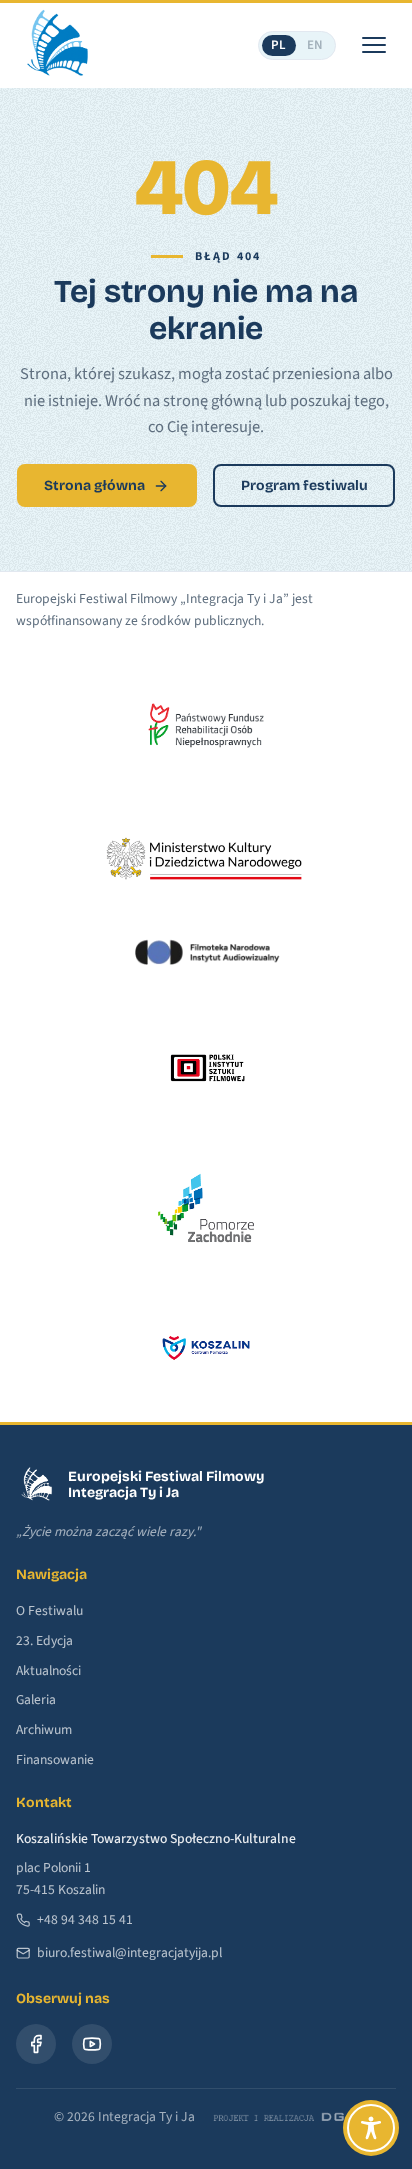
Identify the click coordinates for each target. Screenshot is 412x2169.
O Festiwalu (49, 1610)
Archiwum (44, 1729)
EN (315, 45)
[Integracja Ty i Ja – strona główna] (56, 45)
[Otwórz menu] (374, 45)
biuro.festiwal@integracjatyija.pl (129, 1952)
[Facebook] (36, 2044)
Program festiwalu (304, 485)
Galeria (36, 1699)
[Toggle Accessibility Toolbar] (371, 2128)
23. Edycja (44, 1640)
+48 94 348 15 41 (85, 1919)
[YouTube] (92, 2044)
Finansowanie (55, 1759)
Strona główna (94, 485)
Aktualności (48, 1670)
